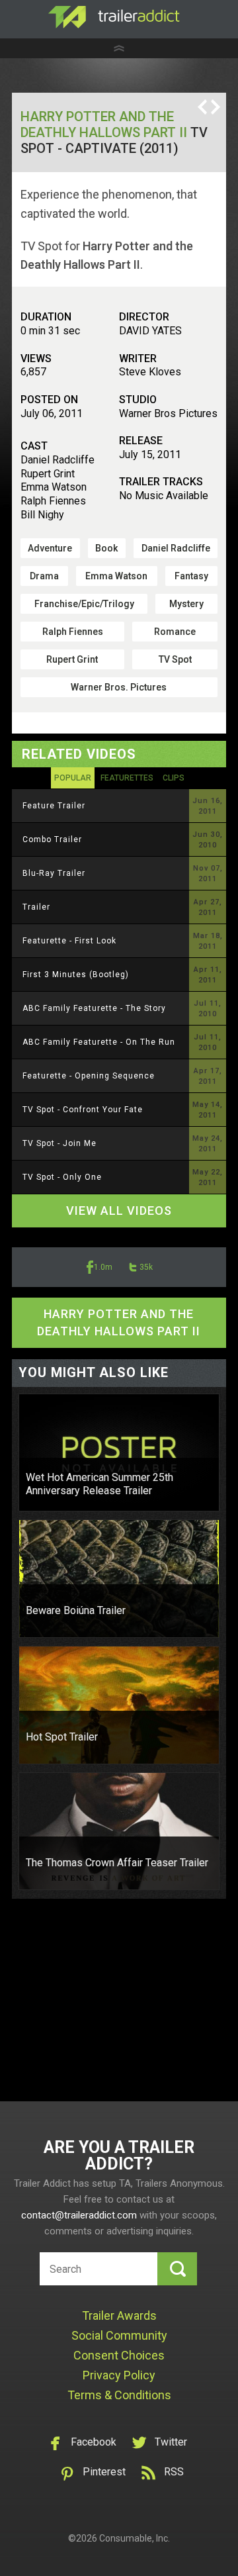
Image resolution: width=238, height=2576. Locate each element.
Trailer (36, 907)
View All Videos (119, 1211)
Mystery (186, 604)
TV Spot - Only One (62, 1177)
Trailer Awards (119, 2315)
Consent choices (119, 2355)
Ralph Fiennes (73, 632)
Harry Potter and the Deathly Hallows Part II (104, 124)
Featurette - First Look (69, 941)
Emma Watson (116, 576)
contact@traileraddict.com (79, 2215)
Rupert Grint (72, 659)
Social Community (119, 2335)
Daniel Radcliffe (176, 548)
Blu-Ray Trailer (54, 873)
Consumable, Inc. (135, 2538)
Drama (44, 576)
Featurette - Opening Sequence (89, 1076)
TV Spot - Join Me (59, 1143)
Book (106, 548)
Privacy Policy (119, 2375)
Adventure (50, 548)
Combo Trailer (52, 839)
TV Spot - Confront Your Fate (83, 1110)
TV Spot (175, 659)
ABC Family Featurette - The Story (94, 1008)
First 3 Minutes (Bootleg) (76, 975)
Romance (175, 632)
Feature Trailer (54, 806)
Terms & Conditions (119, 2395)
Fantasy (191, 576)
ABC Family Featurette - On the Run (99, 1042)
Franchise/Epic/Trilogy (84, 604)
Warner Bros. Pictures (119, 687)
